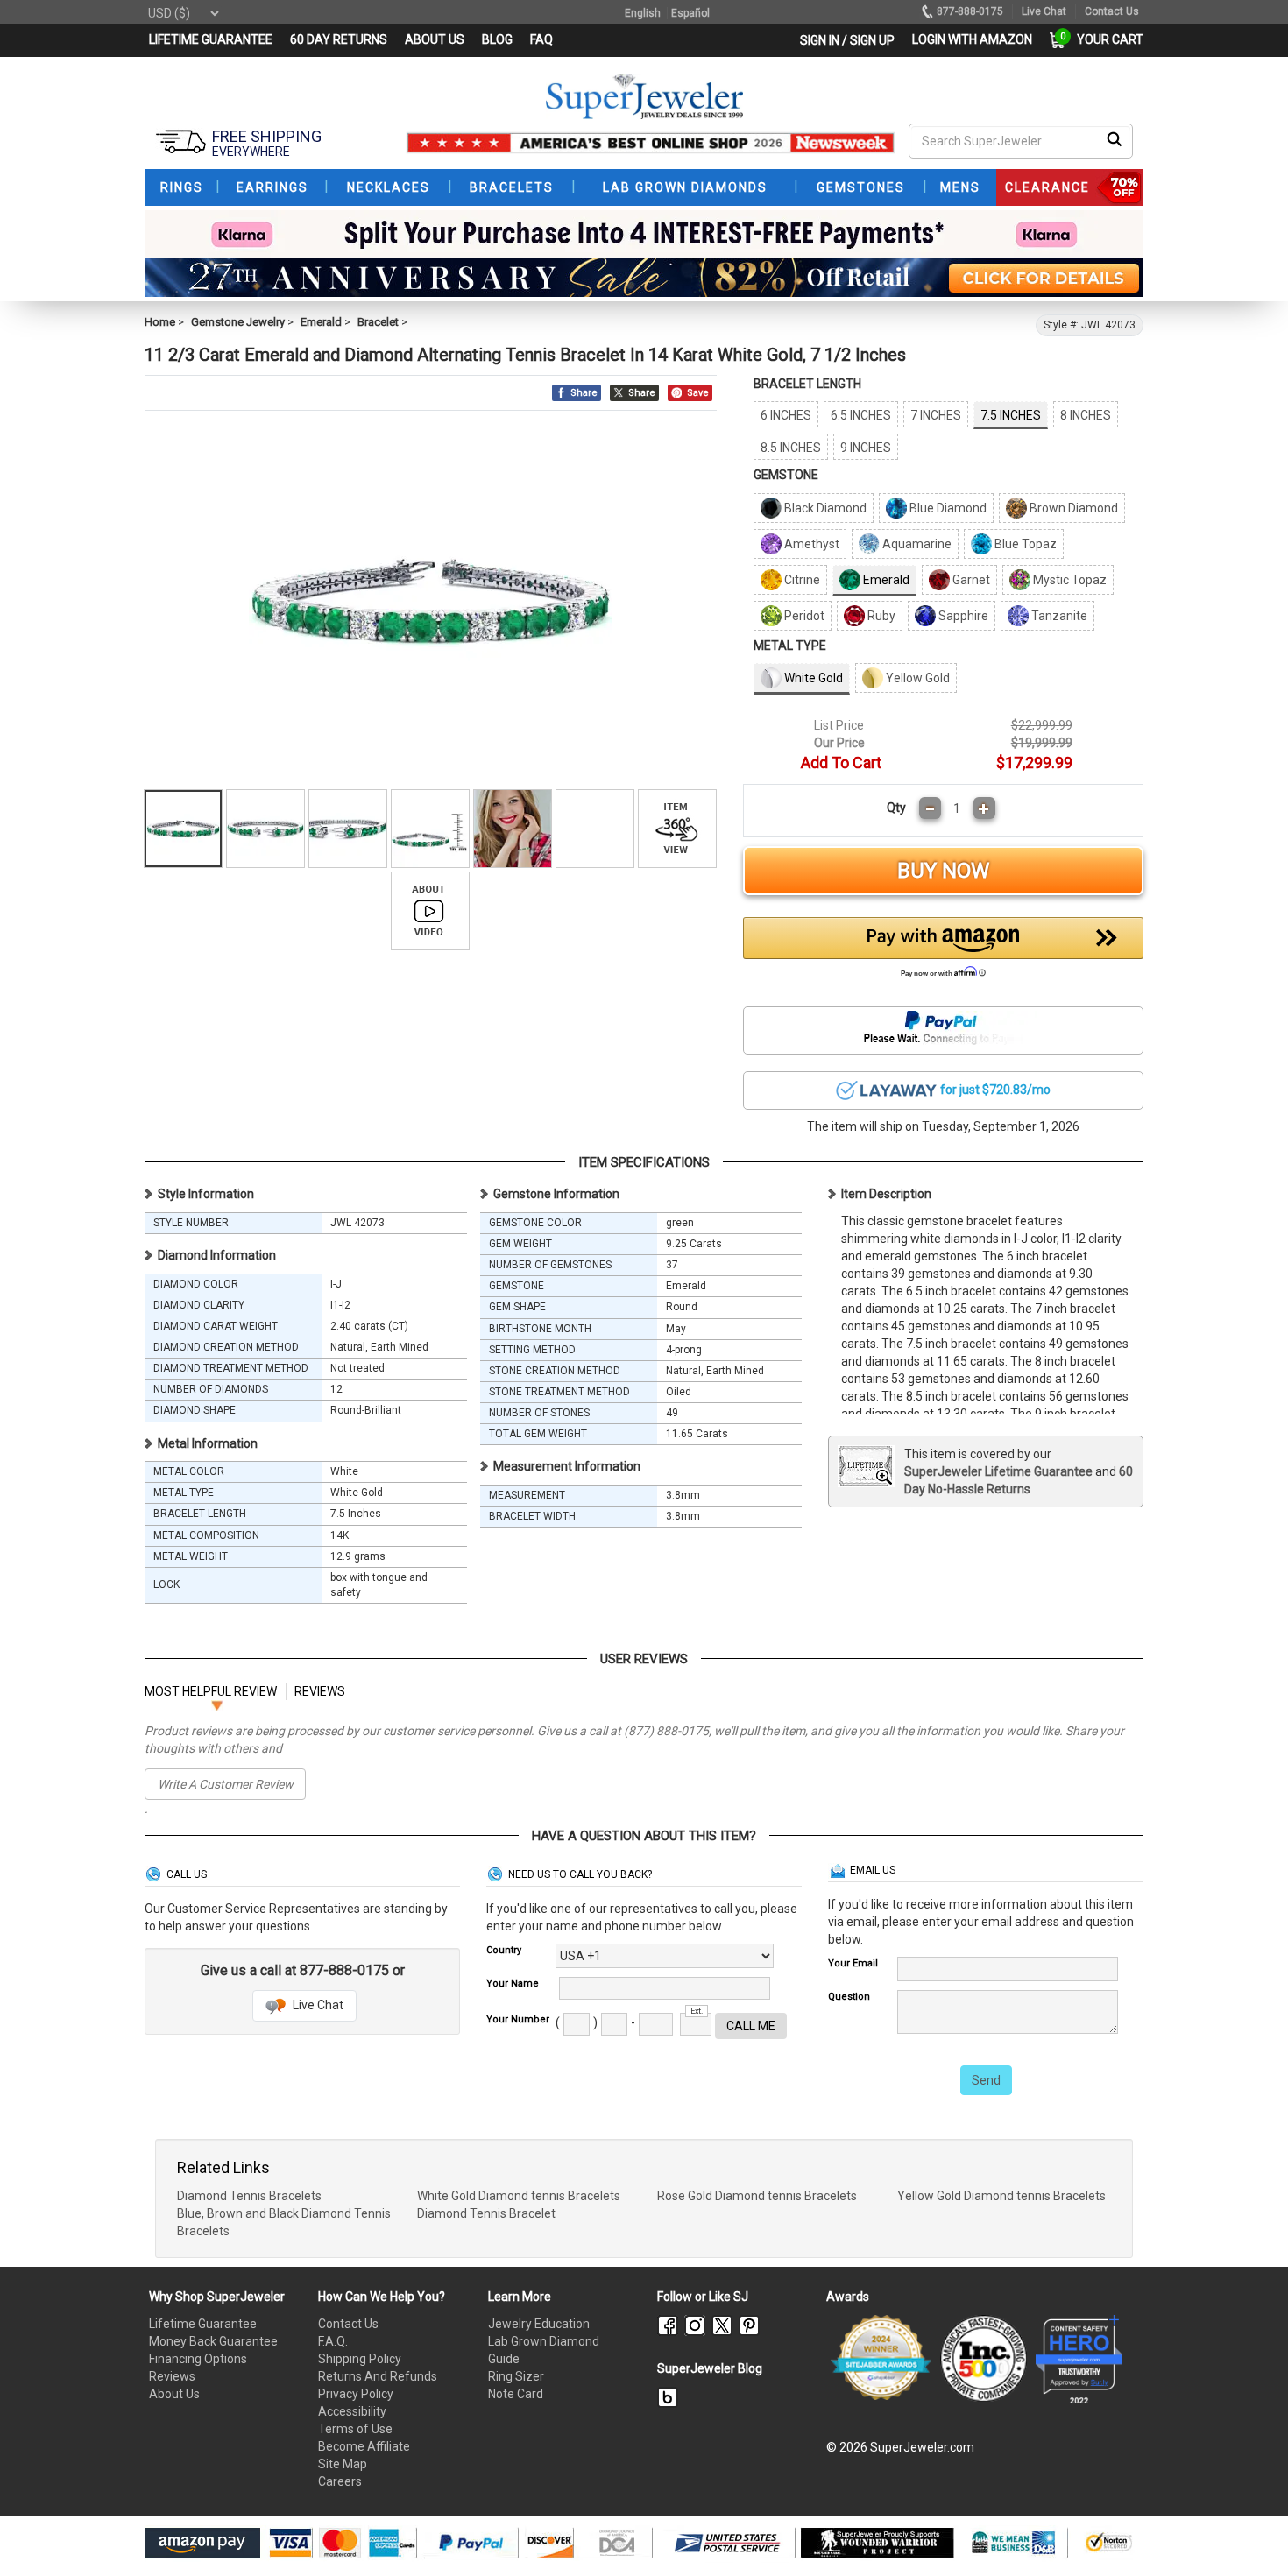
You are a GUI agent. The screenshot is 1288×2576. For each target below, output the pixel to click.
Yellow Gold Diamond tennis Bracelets (1001, 2196)
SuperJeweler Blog (710, 2368)
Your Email (853, 1963)
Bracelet (378, 322)
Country (504, 1950)
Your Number (518, 2019)
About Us (174, 2394)
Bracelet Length (807, 384)
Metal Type (790, 646)
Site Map (343, 2464)
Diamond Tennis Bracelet (486, 2213)
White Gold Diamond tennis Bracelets (519, 2196)
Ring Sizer (516, 2376)
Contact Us (348, 2324)
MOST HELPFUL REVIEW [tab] (211, 1691)
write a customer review (226, 1784)
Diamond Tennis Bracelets (249, 2196)
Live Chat (317, 2005)
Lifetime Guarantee (203, 2324)
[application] (1249, 2532)
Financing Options (198, 2359)
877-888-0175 (970, 11)
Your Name (513, 1983)
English (643, 13)
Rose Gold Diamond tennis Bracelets (757, 2196)
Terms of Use (355, 2429)
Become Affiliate (364, 2446)
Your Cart (1106, 39)
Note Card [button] (516, 2394)
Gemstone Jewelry (238, 322)
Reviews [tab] (320, 1691)
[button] (944, 952)
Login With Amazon (972, 39)
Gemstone (786, 475)
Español (690, 13)
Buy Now (943, 871)
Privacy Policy (356, 2394)
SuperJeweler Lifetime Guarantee (998, 1471)
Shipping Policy (360, 2359)
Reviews (172, 2376)
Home (160, 322)
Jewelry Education (539, 2324)
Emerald (321, 322)
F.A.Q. (333, 2341)
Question (849, 1997)
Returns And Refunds (378, 2376)
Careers (340, 2481)
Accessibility (352, 2411)
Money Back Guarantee (213, 2341)
